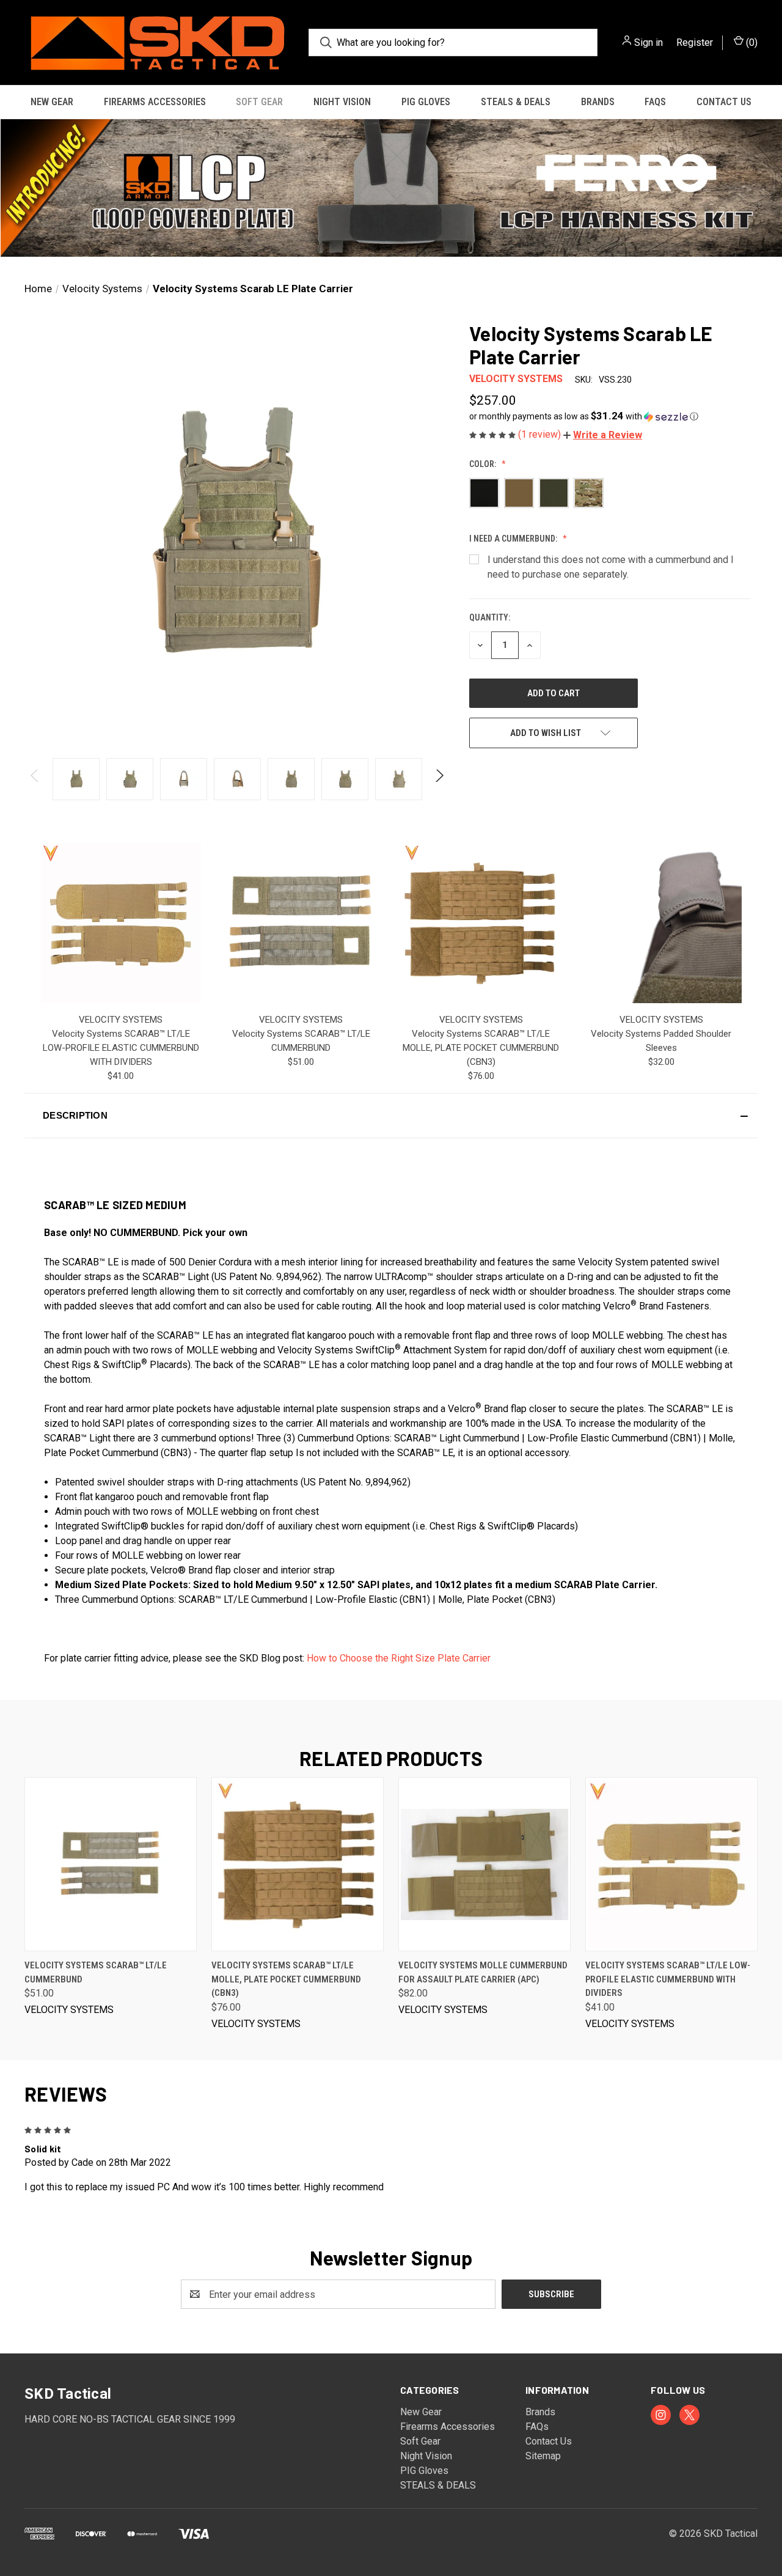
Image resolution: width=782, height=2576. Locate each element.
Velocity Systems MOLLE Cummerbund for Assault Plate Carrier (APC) (483, 1972)
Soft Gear (259, 102)
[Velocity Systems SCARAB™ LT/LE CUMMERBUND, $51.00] (111, 1864)
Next (439, 779)
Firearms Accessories (155, 102)
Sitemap (543, 2456)
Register (695, 42)
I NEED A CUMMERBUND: (514, 539)
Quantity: (490, 617)
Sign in (649, 42)
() (751, 42)
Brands (598, 102)
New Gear (52, 102)
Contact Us (724, 102)
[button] (391, 188)
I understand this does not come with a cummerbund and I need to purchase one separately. (611, 567)
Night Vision (342, 102)
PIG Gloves (426, 102)
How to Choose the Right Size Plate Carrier (399, 1658)
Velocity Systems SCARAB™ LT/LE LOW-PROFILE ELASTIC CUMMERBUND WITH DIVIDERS (121, 1048)
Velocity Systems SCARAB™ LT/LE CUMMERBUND (96, 1972)
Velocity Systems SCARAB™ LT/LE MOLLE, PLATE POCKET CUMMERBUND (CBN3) (481, 1048)
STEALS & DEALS (516, 102)
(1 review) (541, 434)
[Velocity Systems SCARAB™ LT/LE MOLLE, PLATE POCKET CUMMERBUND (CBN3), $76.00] (298, 1864)
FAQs (655, 102)
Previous (35, 779)
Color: (484, 464)
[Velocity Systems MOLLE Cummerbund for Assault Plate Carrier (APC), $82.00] (484, 1864)
